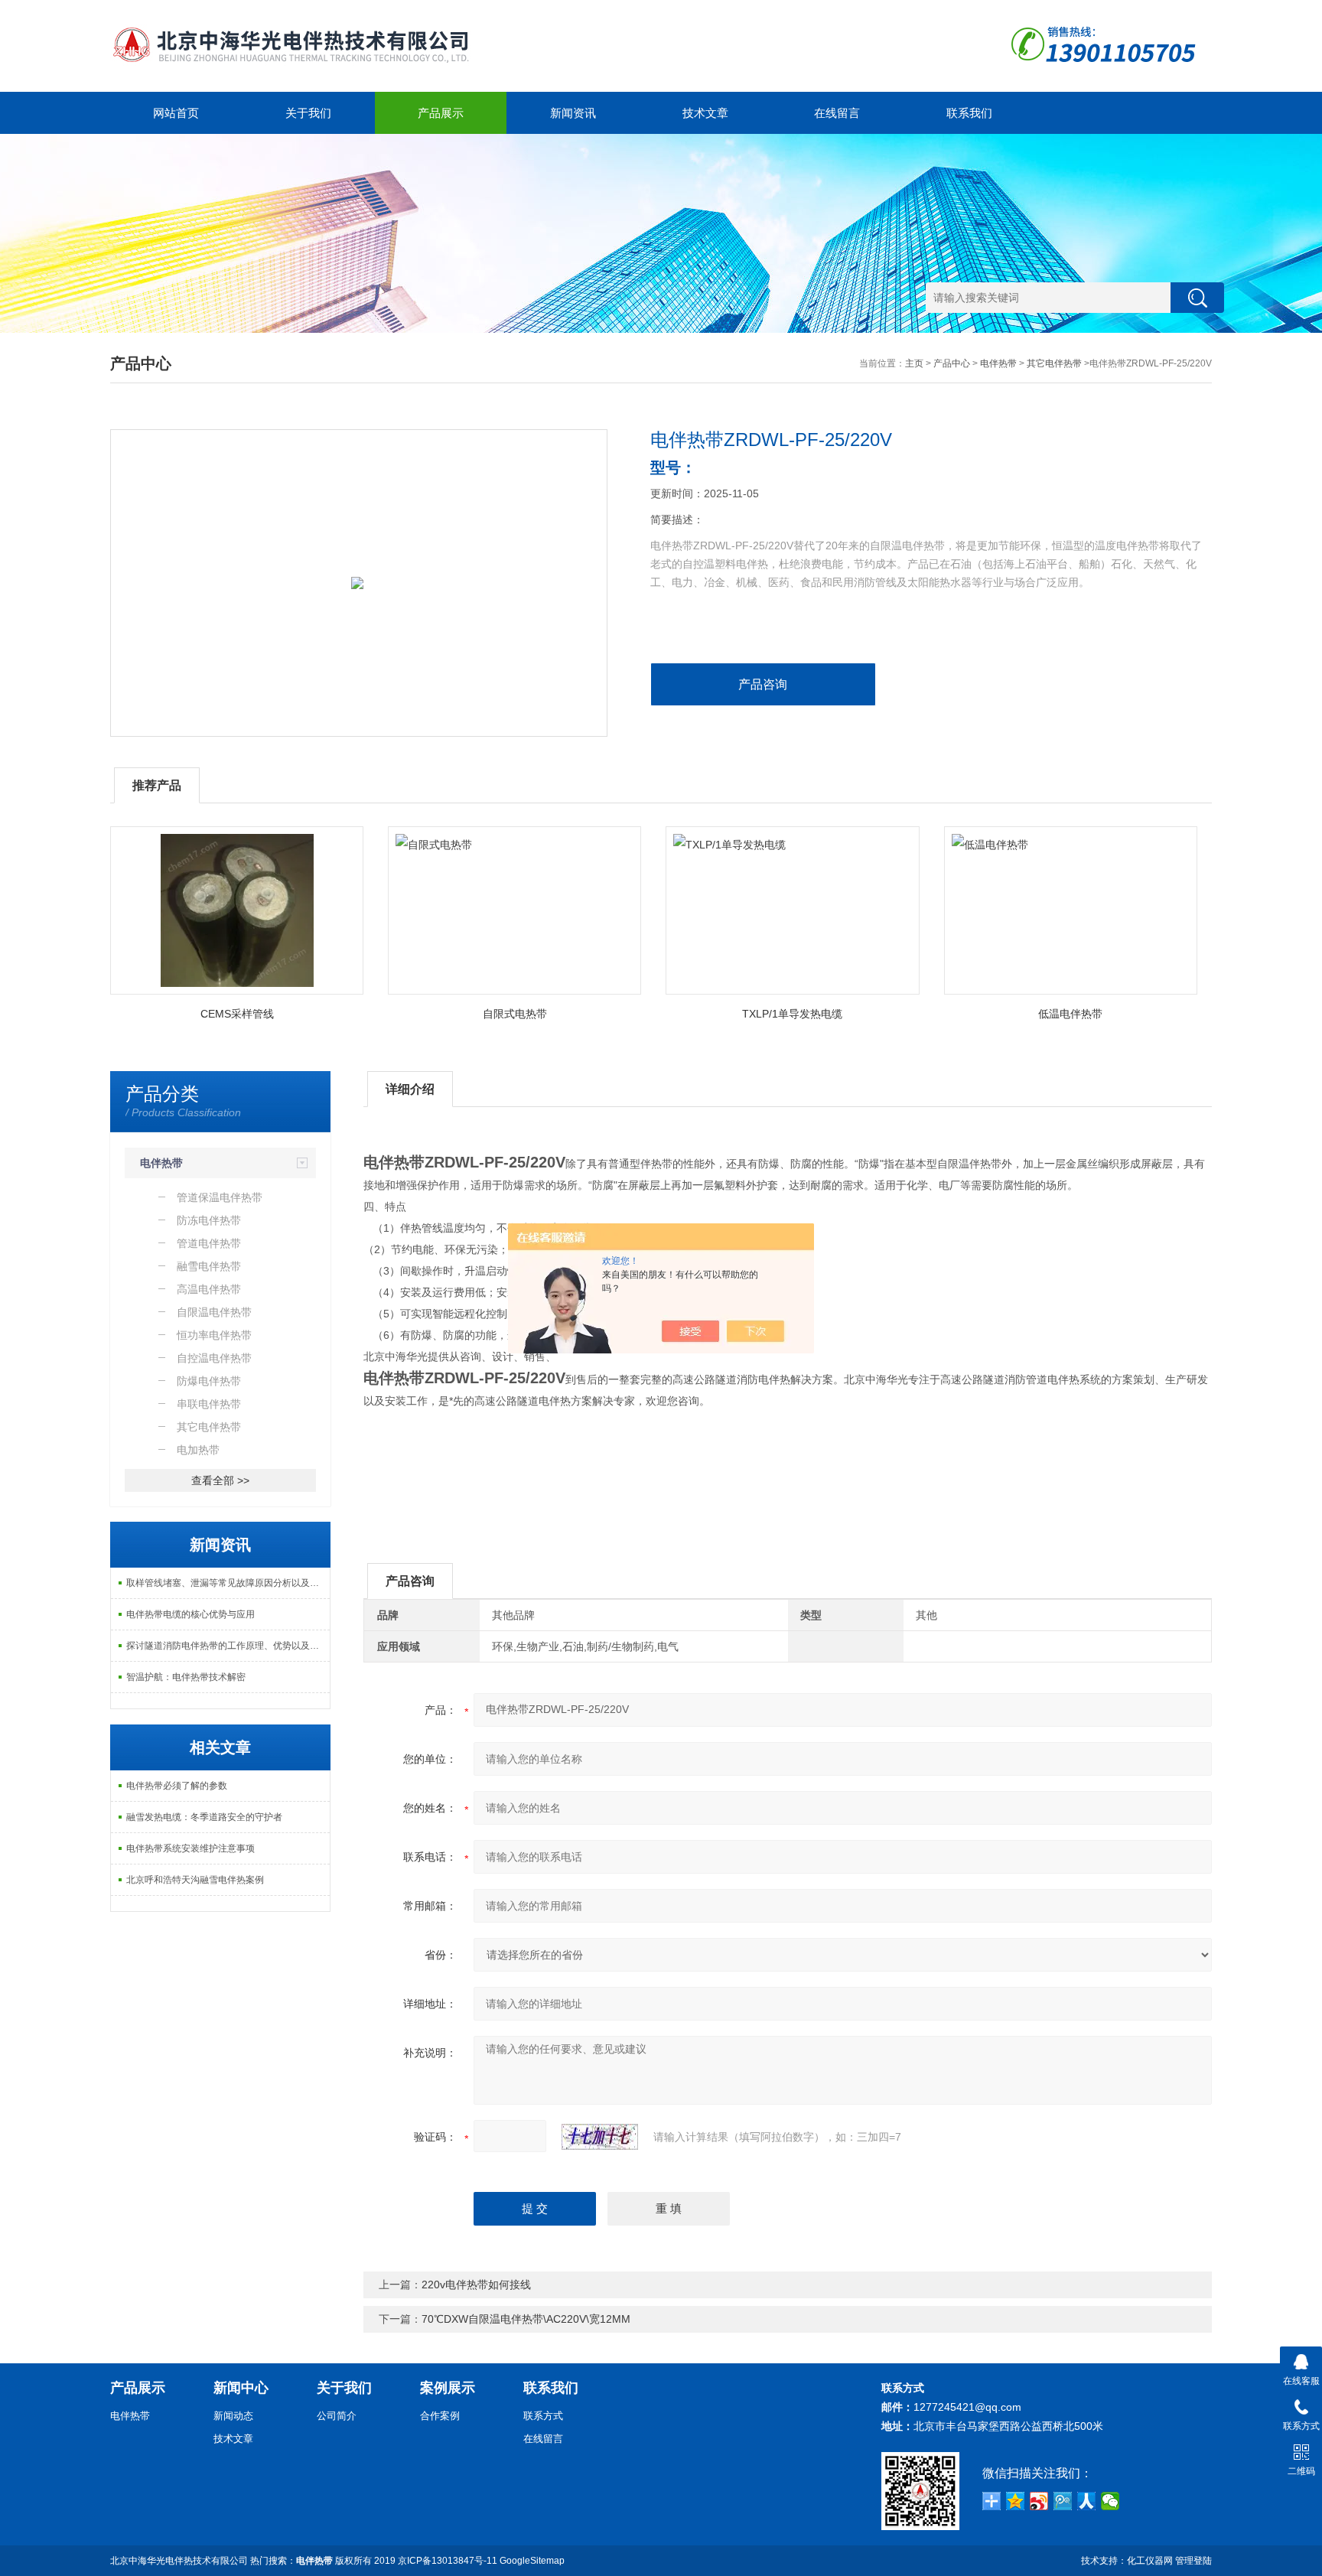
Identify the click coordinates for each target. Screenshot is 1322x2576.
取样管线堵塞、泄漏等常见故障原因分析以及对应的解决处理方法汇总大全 (228, 1583)
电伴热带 (998, 363)
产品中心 (952, 363)
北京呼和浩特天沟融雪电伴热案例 (195, 1880)
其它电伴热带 (1054, 363)
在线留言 (837, 113)
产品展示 (441, 113)
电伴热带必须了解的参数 (177, 1786)
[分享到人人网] (1087, 2501)
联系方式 (543, 2416)
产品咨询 (763, 684)
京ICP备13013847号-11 (448, 2561)
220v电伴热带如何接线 (476, 2285)
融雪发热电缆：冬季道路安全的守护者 (204, 1817)
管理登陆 (1193, 2561)
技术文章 (705, 113)
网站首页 (176, 113)
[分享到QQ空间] (1016, 2501)
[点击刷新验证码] (600, 2137)
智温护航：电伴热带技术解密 (186, 1677)
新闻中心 (241, 2388)
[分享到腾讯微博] (1063, 2501)
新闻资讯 (573, 113)
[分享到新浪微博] (1039, 2501)
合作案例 (440, 2416)
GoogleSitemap (532, 2561)
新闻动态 (233, 2416)
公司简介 (337, 2416)
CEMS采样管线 (237, 1014)
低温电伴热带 (1070, 1014)
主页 (914, 363)
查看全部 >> (220, 1480)
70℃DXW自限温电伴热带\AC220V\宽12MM (526, 2319)
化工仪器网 (1150, 2561)
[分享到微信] (1110, 2501)
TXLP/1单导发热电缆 (792, 1014)
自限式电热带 (515, 1014)
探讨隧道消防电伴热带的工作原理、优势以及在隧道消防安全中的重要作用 (228, 1646)
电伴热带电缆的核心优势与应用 (190, 1614)
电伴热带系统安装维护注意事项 (190, 1848)
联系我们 (969, 113)
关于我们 (308, 113)
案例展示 (448, 2388)
